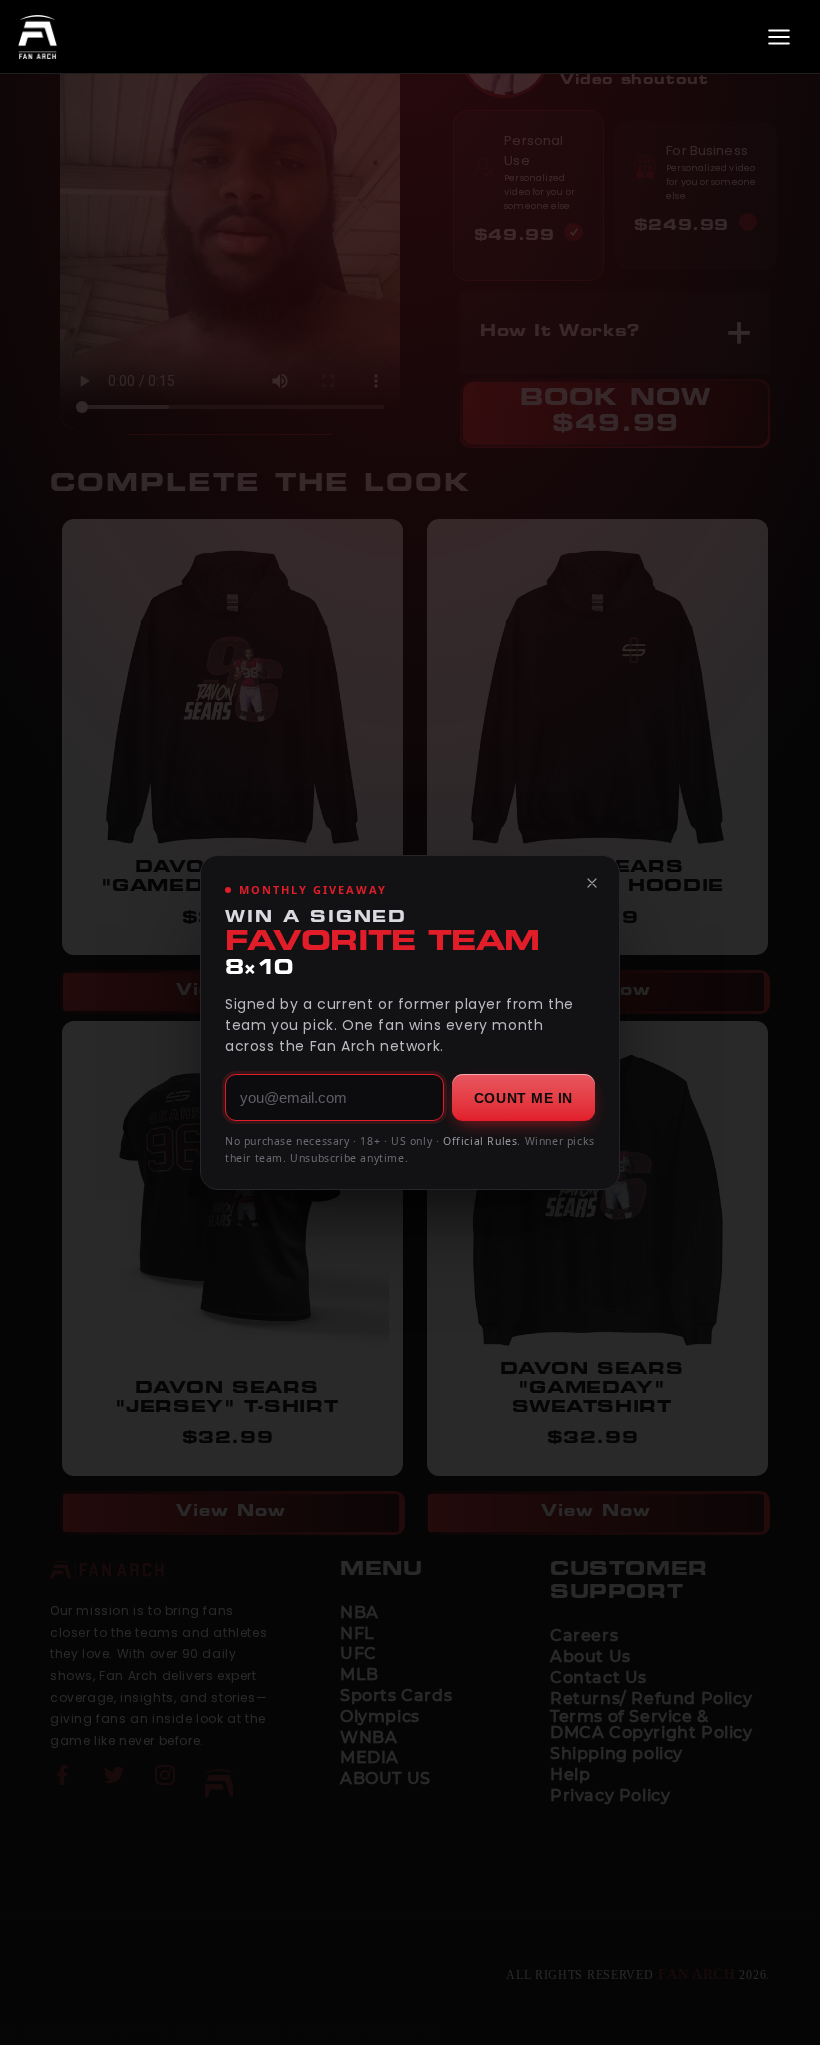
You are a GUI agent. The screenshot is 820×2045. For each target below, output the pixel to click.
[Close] (592, 883)
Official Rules (480, 1141)
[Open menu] (779, 37)
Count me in (523, 1098)
